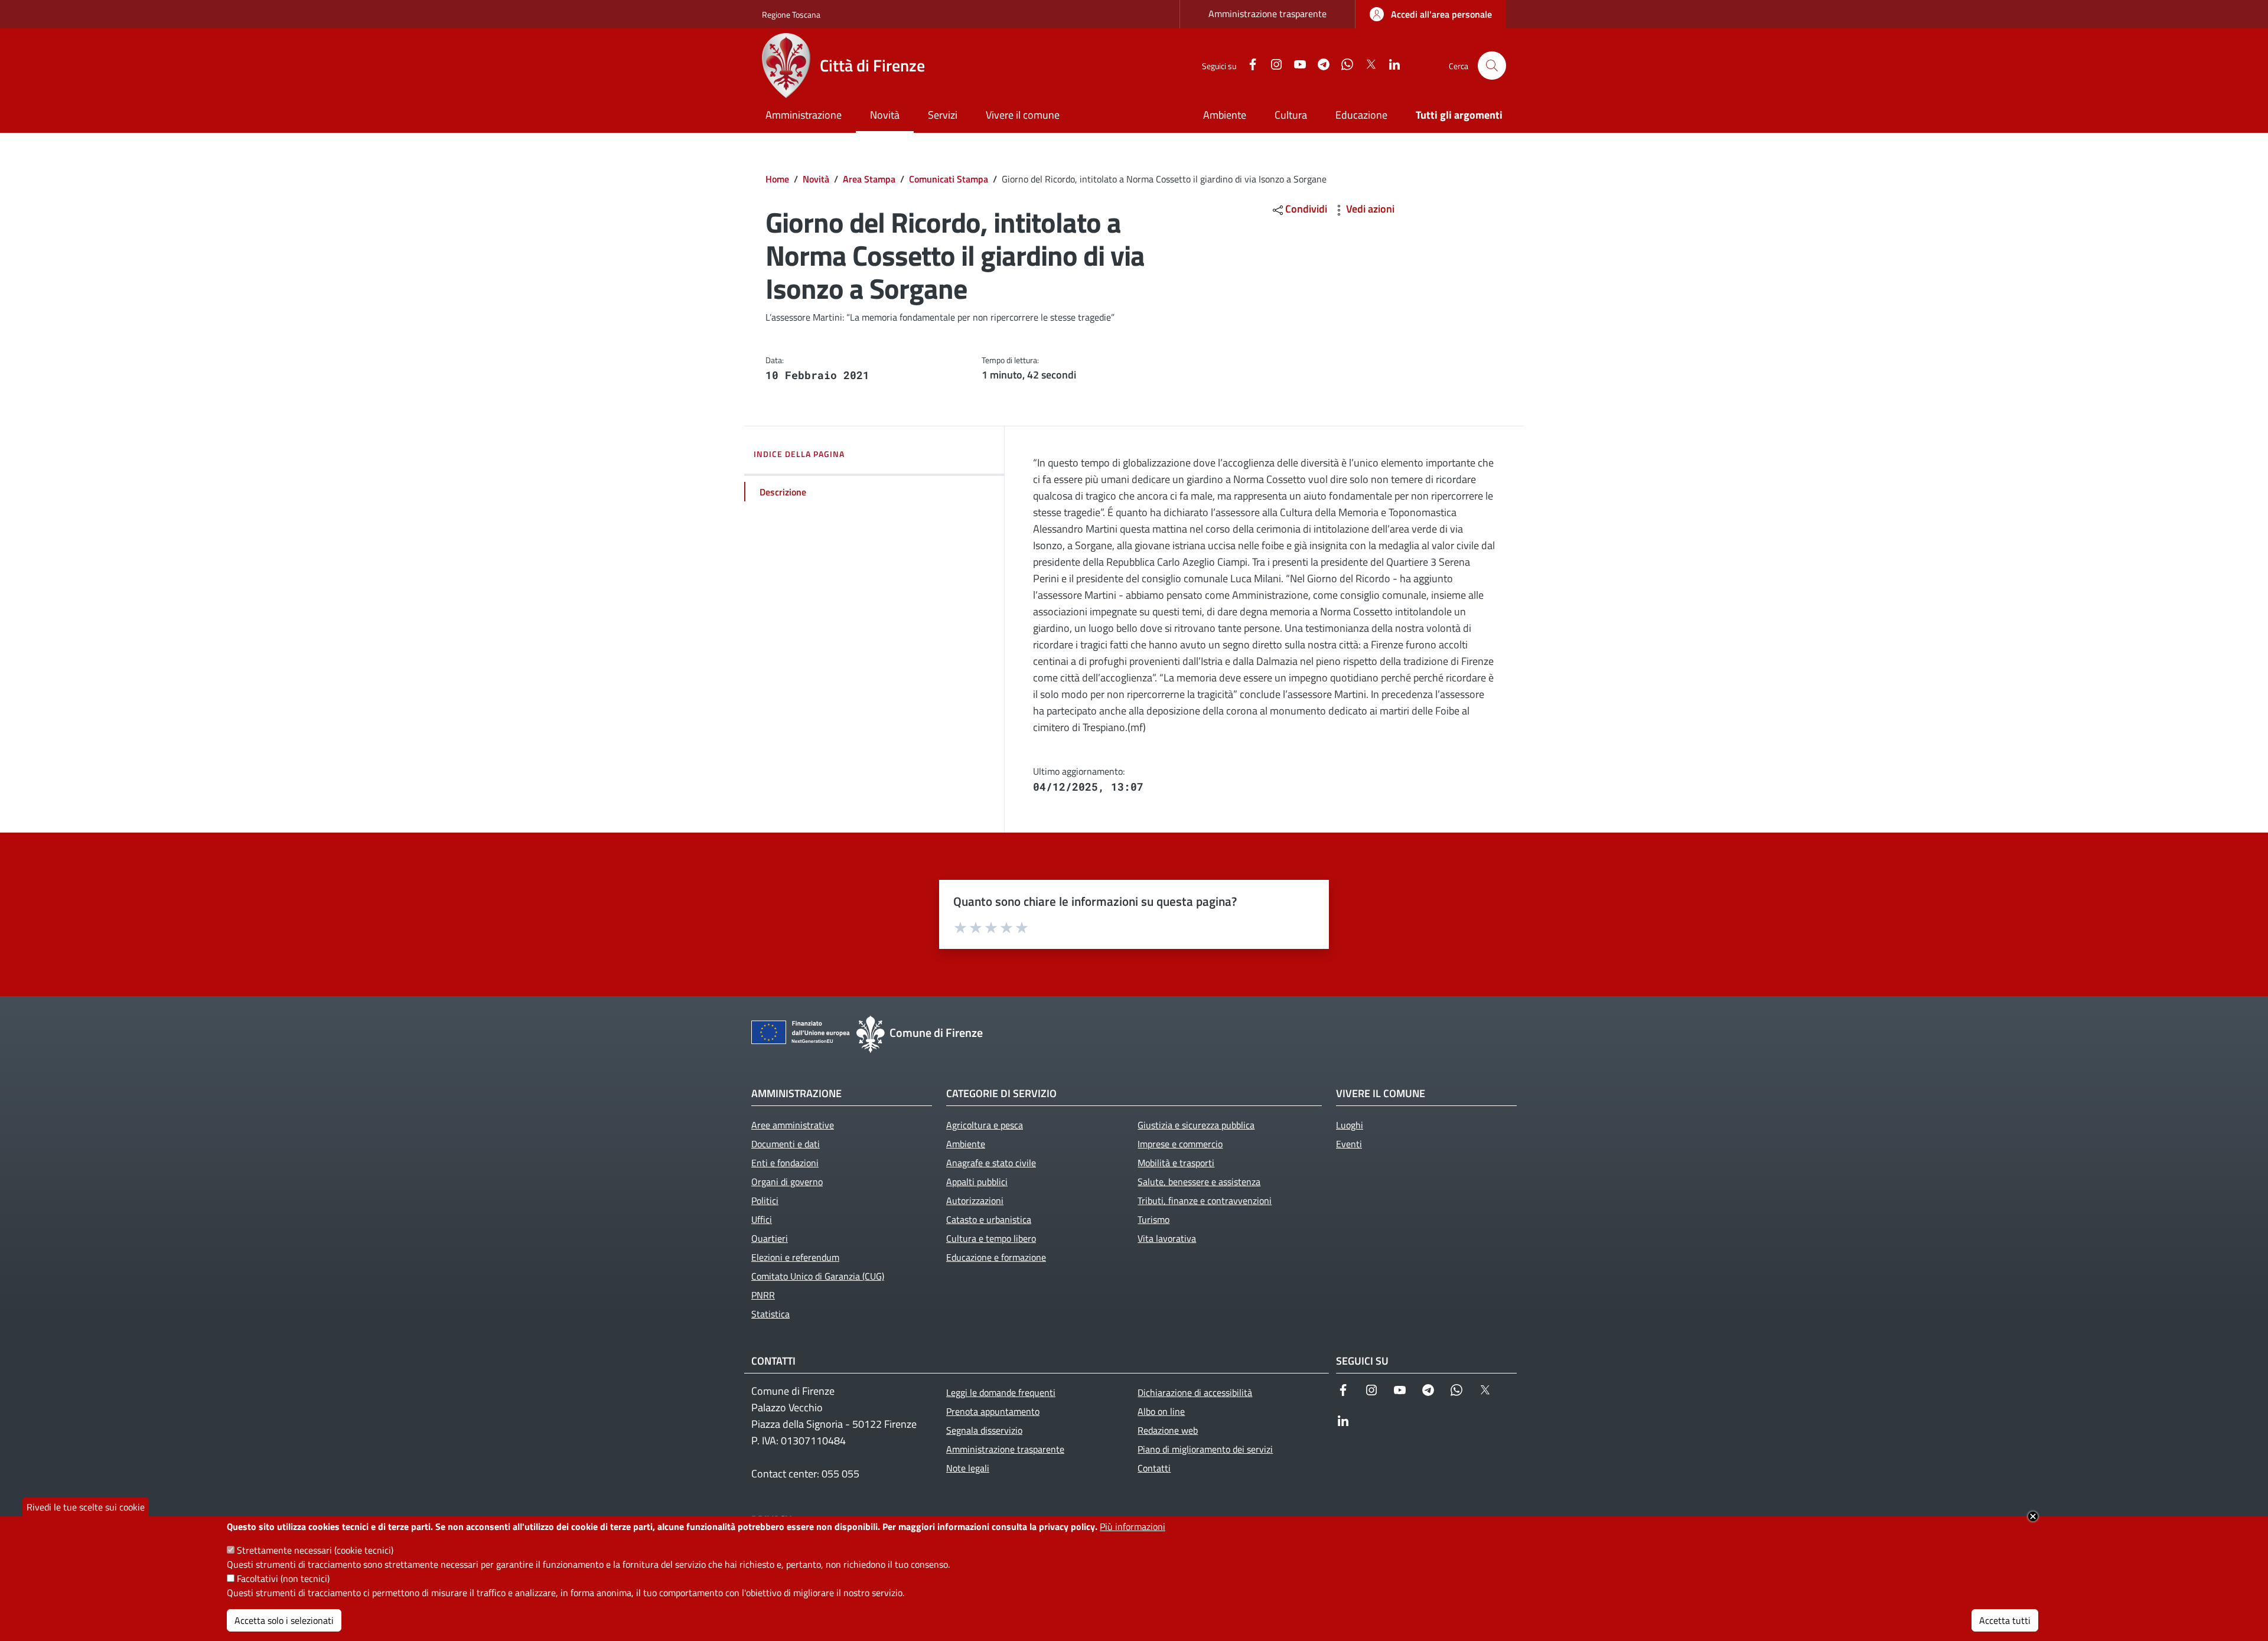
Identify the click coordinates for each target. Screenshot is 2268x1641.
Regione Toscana (791, 14)
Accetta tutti (2005, 1620)
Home (777, 179)
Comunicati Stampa (949, 179)
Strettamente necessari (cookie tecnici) (315, 1550)
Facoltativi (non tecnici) (283, 1578)
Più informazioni (1133, 1526)
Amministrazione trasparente (1267, 14)
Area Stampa (869, 179)
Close (2033, 1516)
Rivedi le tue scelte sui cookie (86, 1507)
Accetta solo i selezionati (284, 1620)
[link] (1431, 14)
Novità (816, 179)
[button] (1492, 66)
